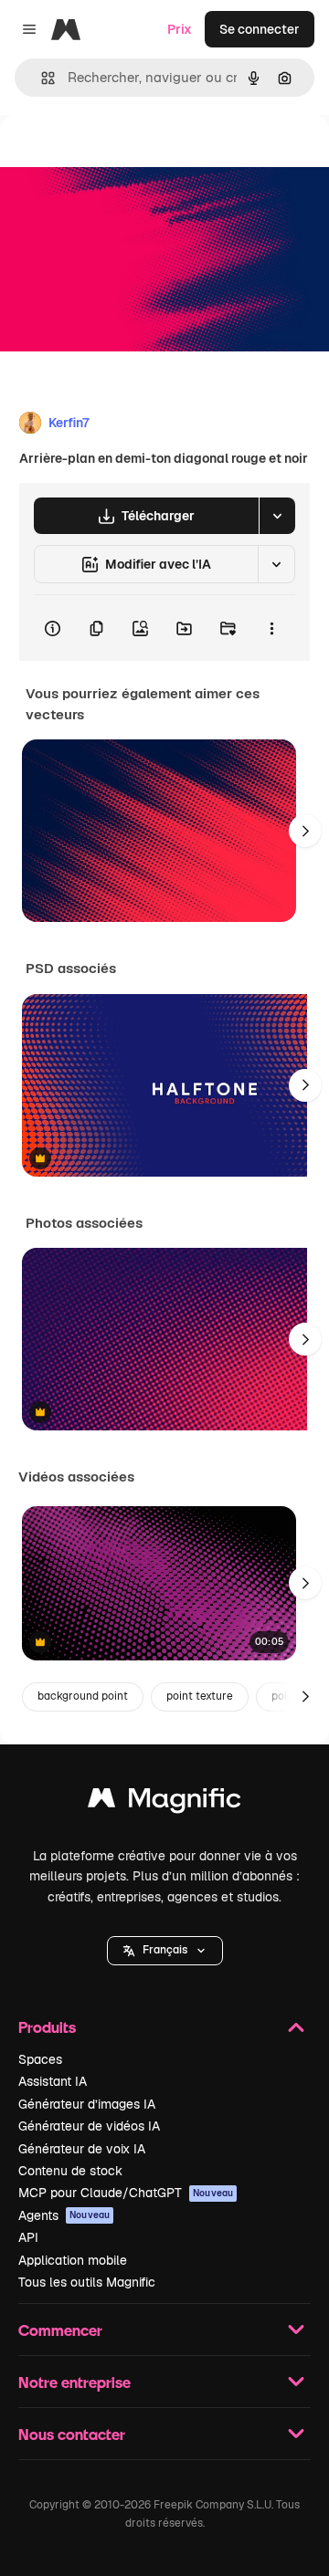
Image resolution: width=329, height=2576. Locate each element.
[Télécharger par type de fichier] (277, 516)
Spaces (40, 2059)
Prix (180, 29)
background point (83, 1696)
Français (165, 1950)
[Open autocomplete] (41, 78)
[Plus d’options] (271, 628)
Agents (64, 2215)
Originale (121, 157)
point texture (200, 1696)
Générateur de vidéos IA (89, 2126)
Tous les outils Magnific (87, 2282)
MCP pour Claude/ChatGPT (126, 2193)
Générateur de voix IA (82, 2149)
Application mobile (73, 2260)
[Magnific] (164, 1802)
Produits (47, 2027)
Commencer (60, 2330)
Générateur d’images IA (87, 2104)
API (28, 2237)
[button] (165, 1951)
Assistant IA (53, 2081)
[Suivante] (305, 831)
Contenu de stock (70, 2171)
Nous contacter (72, 2434)
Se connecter (260, 29)
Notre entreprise (74, 2382)
